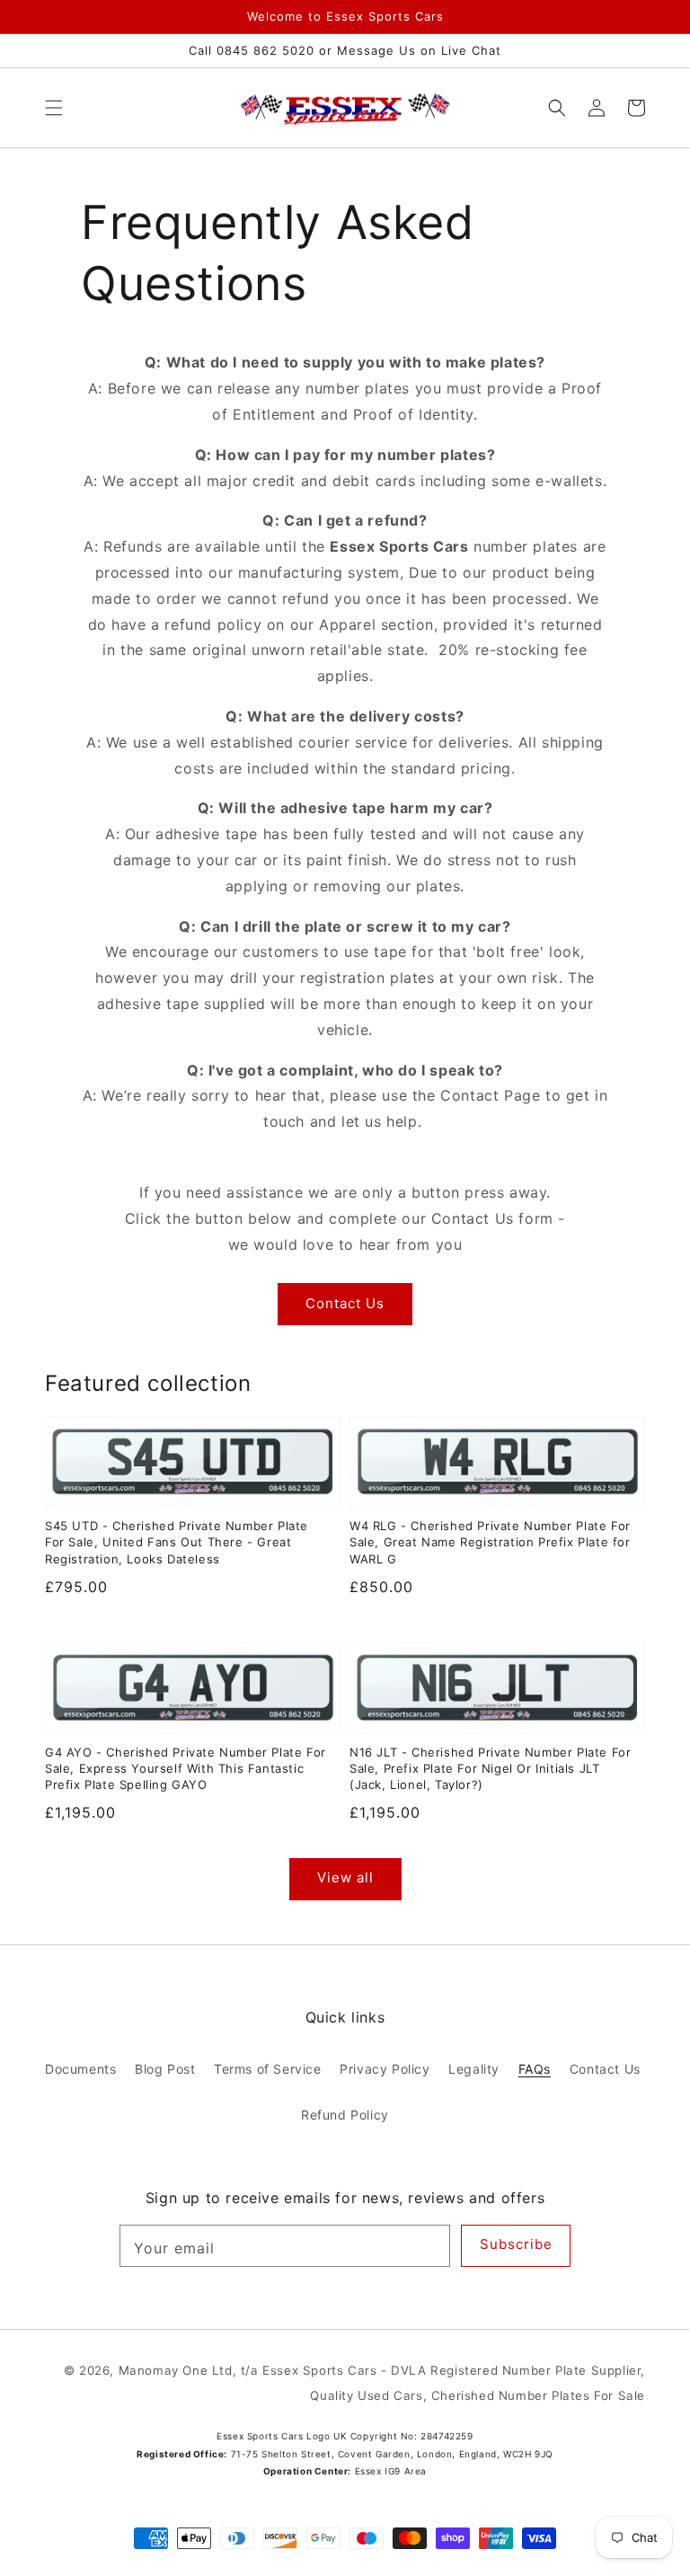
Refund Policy (345, 2115)
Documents (80, 2069)
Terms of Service (268, 2069)
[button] (54, 108)
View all (345, 1877)
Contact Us (345, 1303)
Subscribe (516, 2244)
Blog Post (165, 2069)
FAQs (535, 2069)
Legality (474, 2069)
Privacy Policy (385, 2069)
